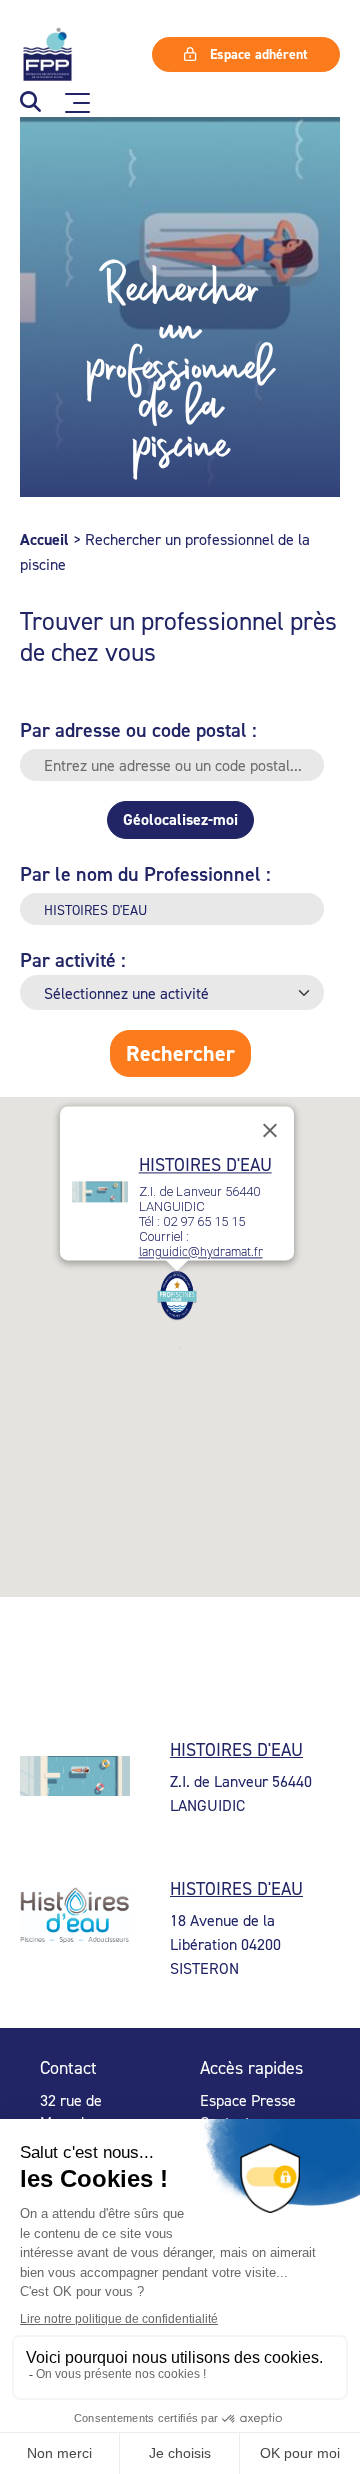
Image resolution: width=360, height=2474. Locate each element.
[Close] (270, 1131)
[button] (30, 103)
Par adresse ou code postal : (138, 729)
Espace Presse (248, 2100)
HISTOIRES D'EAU (205, 1165)
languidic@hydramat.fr (201, 1252)
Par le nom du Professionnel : (145, 873)
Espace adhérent (257, 54)
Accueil (44, 539)
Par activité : (73, 959)
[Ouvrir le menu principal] (77, 103)
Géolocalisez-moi (180, 819)
